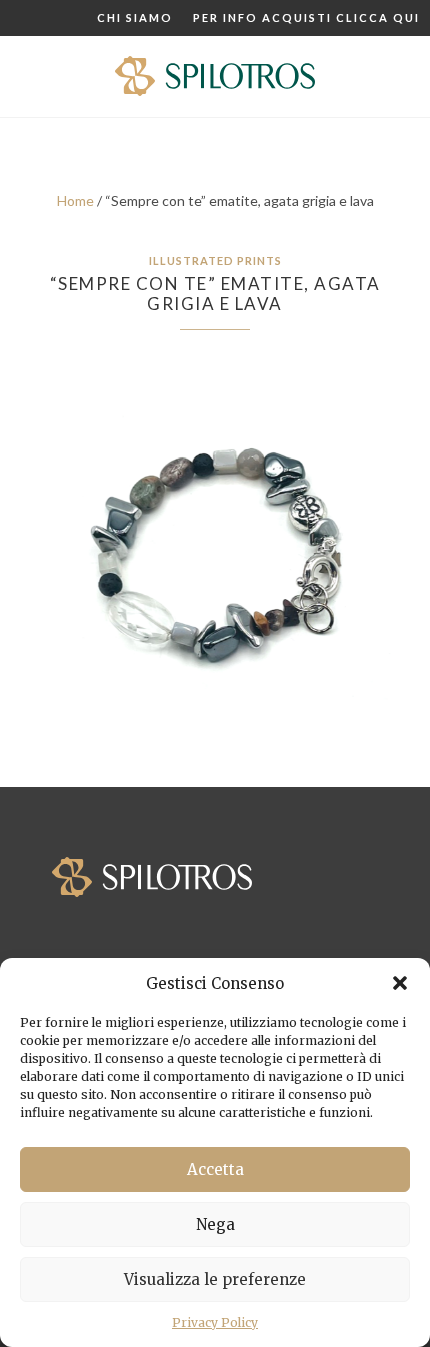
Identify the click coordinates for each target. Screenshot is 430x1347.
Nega (215, 1224)
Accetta (215, 1169)
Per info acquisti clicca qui (306, 17)
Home (75, 200)
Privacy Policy (215, 1322)
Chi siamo (135, 17)
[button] (400, 983)
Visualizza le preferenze (215, 1279)
